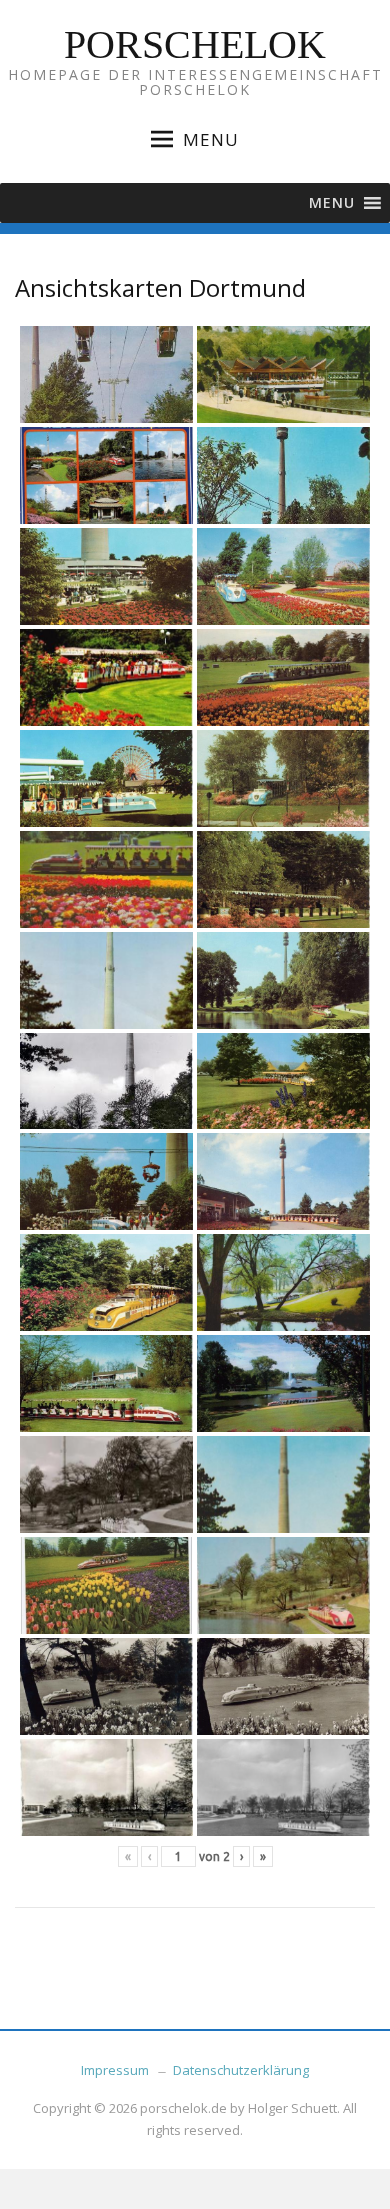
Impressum (115, 2070)
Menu (211, 139)
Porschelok (195, 44)
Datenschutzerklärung (241, 2070)
